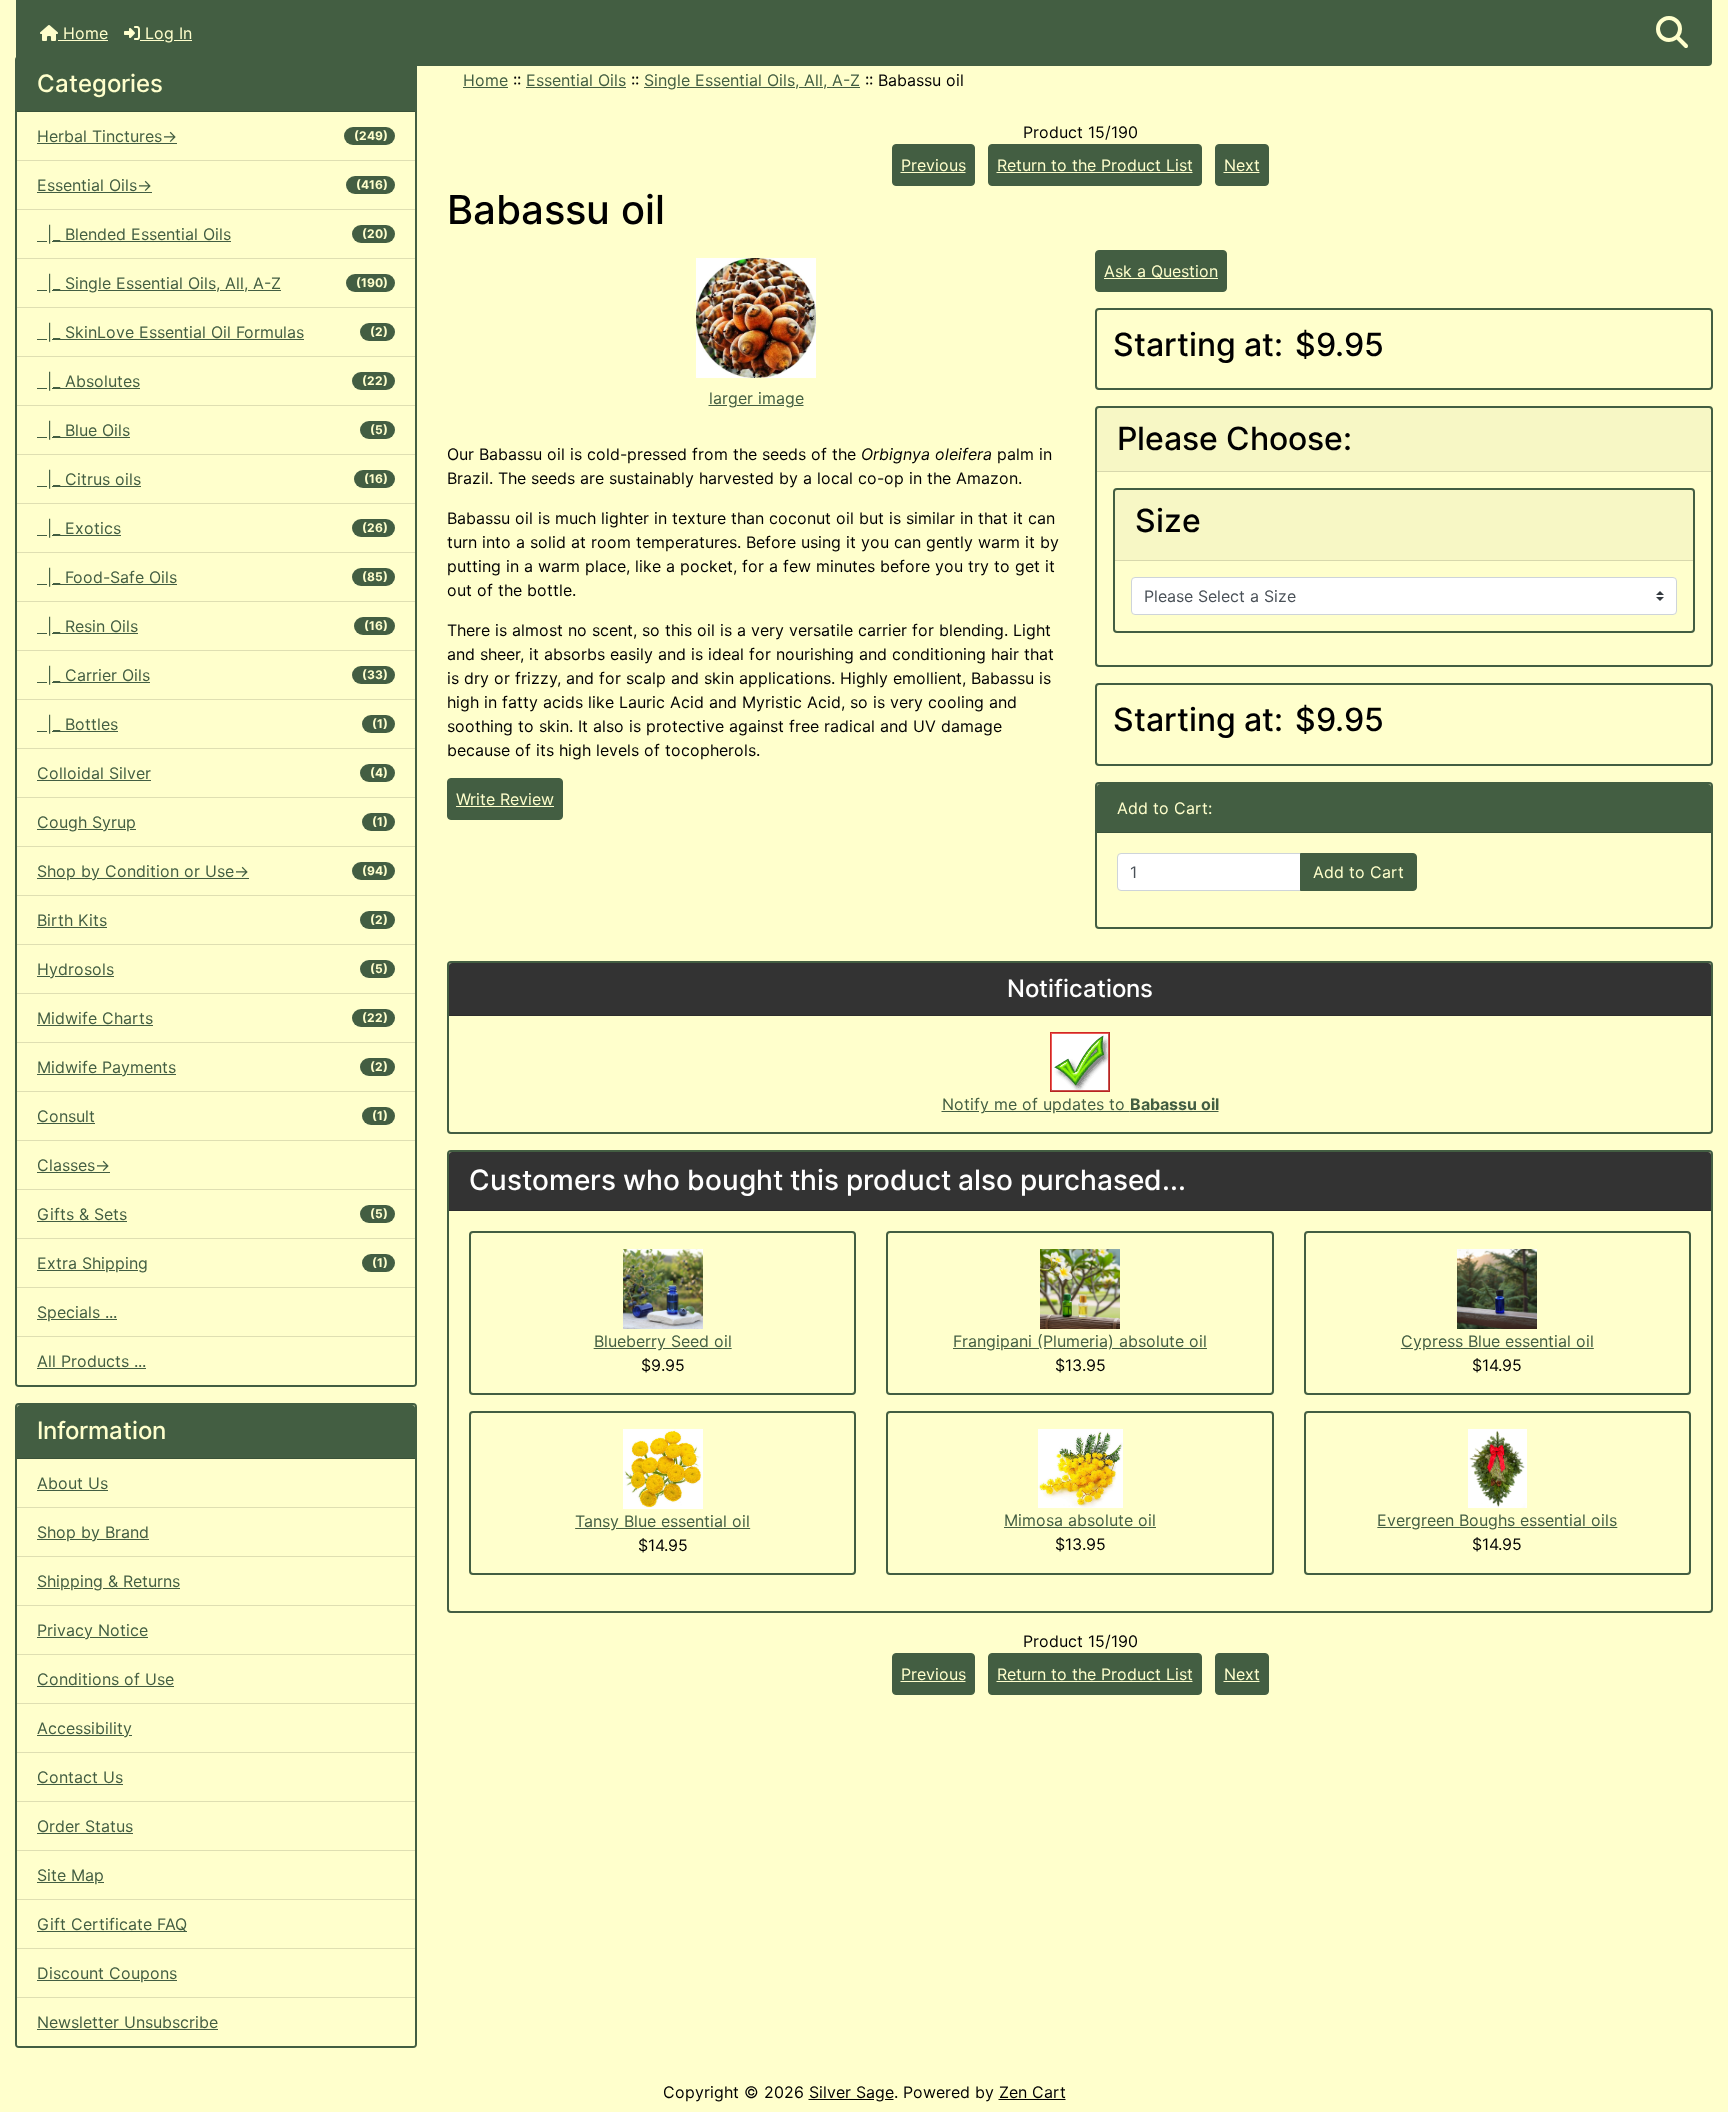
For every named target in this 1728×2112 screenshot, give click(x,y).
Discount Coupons (107, 1973)
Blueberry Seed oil (663, 1341)
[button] (1672, 33)
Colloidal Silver (212, 773)
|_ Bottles (212, 724)
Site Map (70, 1875)
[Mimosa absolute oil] (1080, 1467)
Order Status (85, 1826)
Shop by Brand (93, 1532)
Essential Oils (576, 80)
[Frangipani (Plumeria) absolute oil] (1080, 1287)
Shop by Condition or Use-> (212, 871)
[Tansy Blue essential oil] (663, 1467)
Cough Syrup (212, 822)
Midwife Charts (212, 1018)
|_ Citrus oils (212, 479)
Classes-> (73, 1165)
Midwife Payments (212, 1067)
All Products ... (91, 1361)
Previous (933, 165)
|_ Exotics (212, 528)
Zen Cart (1032, 2092)
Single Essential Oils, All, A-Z (752, 80)
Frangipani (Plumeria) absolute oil (1080, 1341)
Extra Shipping (212, 1263)
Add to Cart (1358, 872)
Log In (166, 33)
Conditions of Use (105, 1679)
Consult (212, 1116)
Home (83, 33)
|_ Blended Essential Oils (212, 234)
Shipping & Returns (108, 1581)
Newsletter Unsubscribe (127, 2022)
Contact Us (80, 1777)
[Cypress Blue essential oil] (1497, 1287)
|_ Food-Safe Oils (212, 577)
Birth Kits (212, 920)
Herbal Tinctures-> (212, 136)
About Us (72, 1483)
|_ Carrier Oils (212, 675)
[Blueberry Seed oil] (663, 1287)
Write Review (505, 799)
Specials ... (77, 1312)
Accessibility (84, 1728)
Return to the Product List (1095, 165)
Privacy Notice (92, 1630)
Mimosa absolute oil (1080, 1520)
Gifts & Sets (212, 1214)
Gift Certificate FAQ (112, 1924)
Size (1168, 521)
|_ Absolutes (212, 381)
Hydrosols (212, 969)
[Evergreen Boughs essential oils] (1497, 1467)
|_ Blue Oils (212, 430)
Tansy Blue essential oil (662, 1521)
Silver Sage (851, 2092)
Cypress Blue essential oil (1497, 1341)
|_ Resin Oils (212, 626)
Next (1242, 165)
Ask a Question (1161, 271)
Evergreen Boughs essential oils (1497, 1520)
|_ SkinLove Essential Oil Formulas (212, 332)
